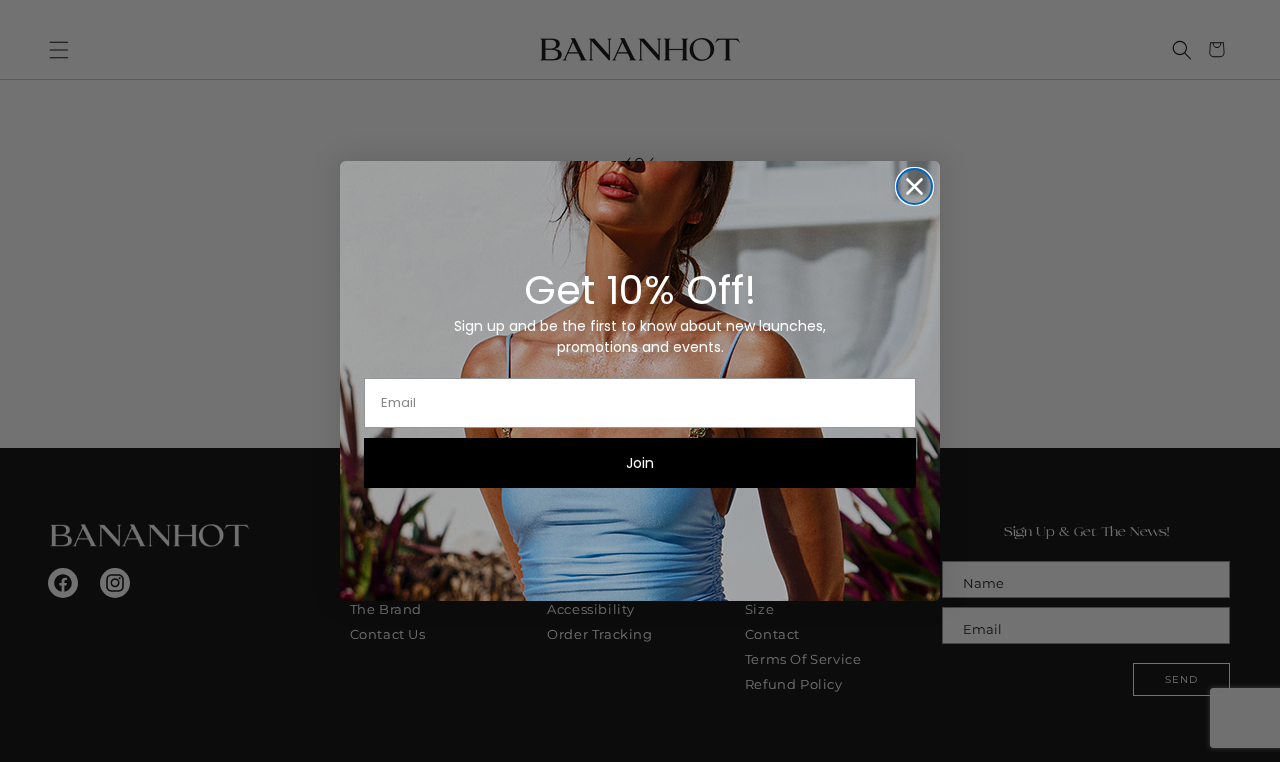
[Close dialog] (914, 186)
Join (640, 463)
